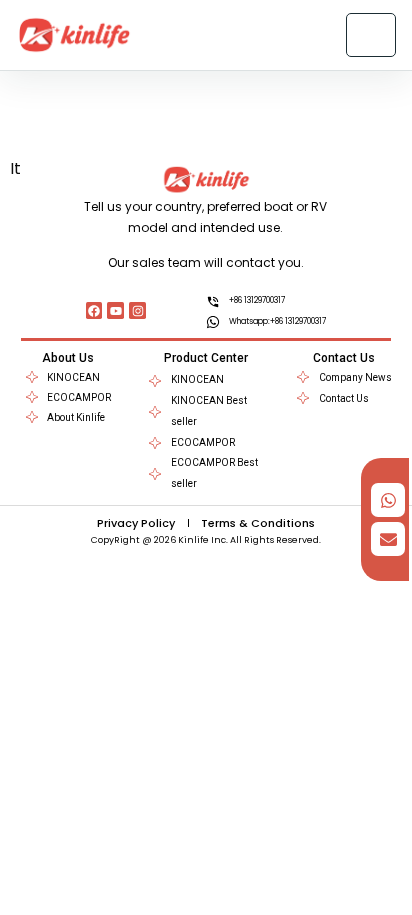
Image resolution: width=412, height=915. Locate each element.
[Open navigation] (371, 35)
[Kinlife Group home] (74, 35)
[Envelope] (388, 539)
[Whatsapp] (388, 500)
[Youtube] (115, 310)
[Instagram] (137, 310)
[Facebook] (94, 310)
